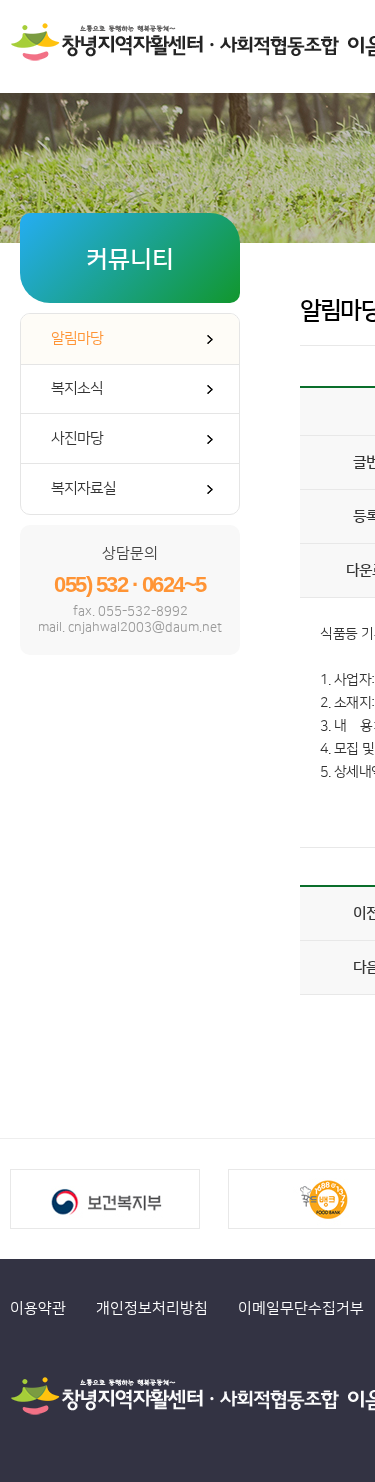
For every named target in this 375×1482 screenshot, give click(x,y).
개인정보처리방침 (152, 1308)
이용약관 (38, 1308)
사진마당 (77, 438)
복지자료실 (83, 488)
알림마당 (77, 338)
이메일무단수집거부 (301, 1308)
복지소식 (77, 388)
